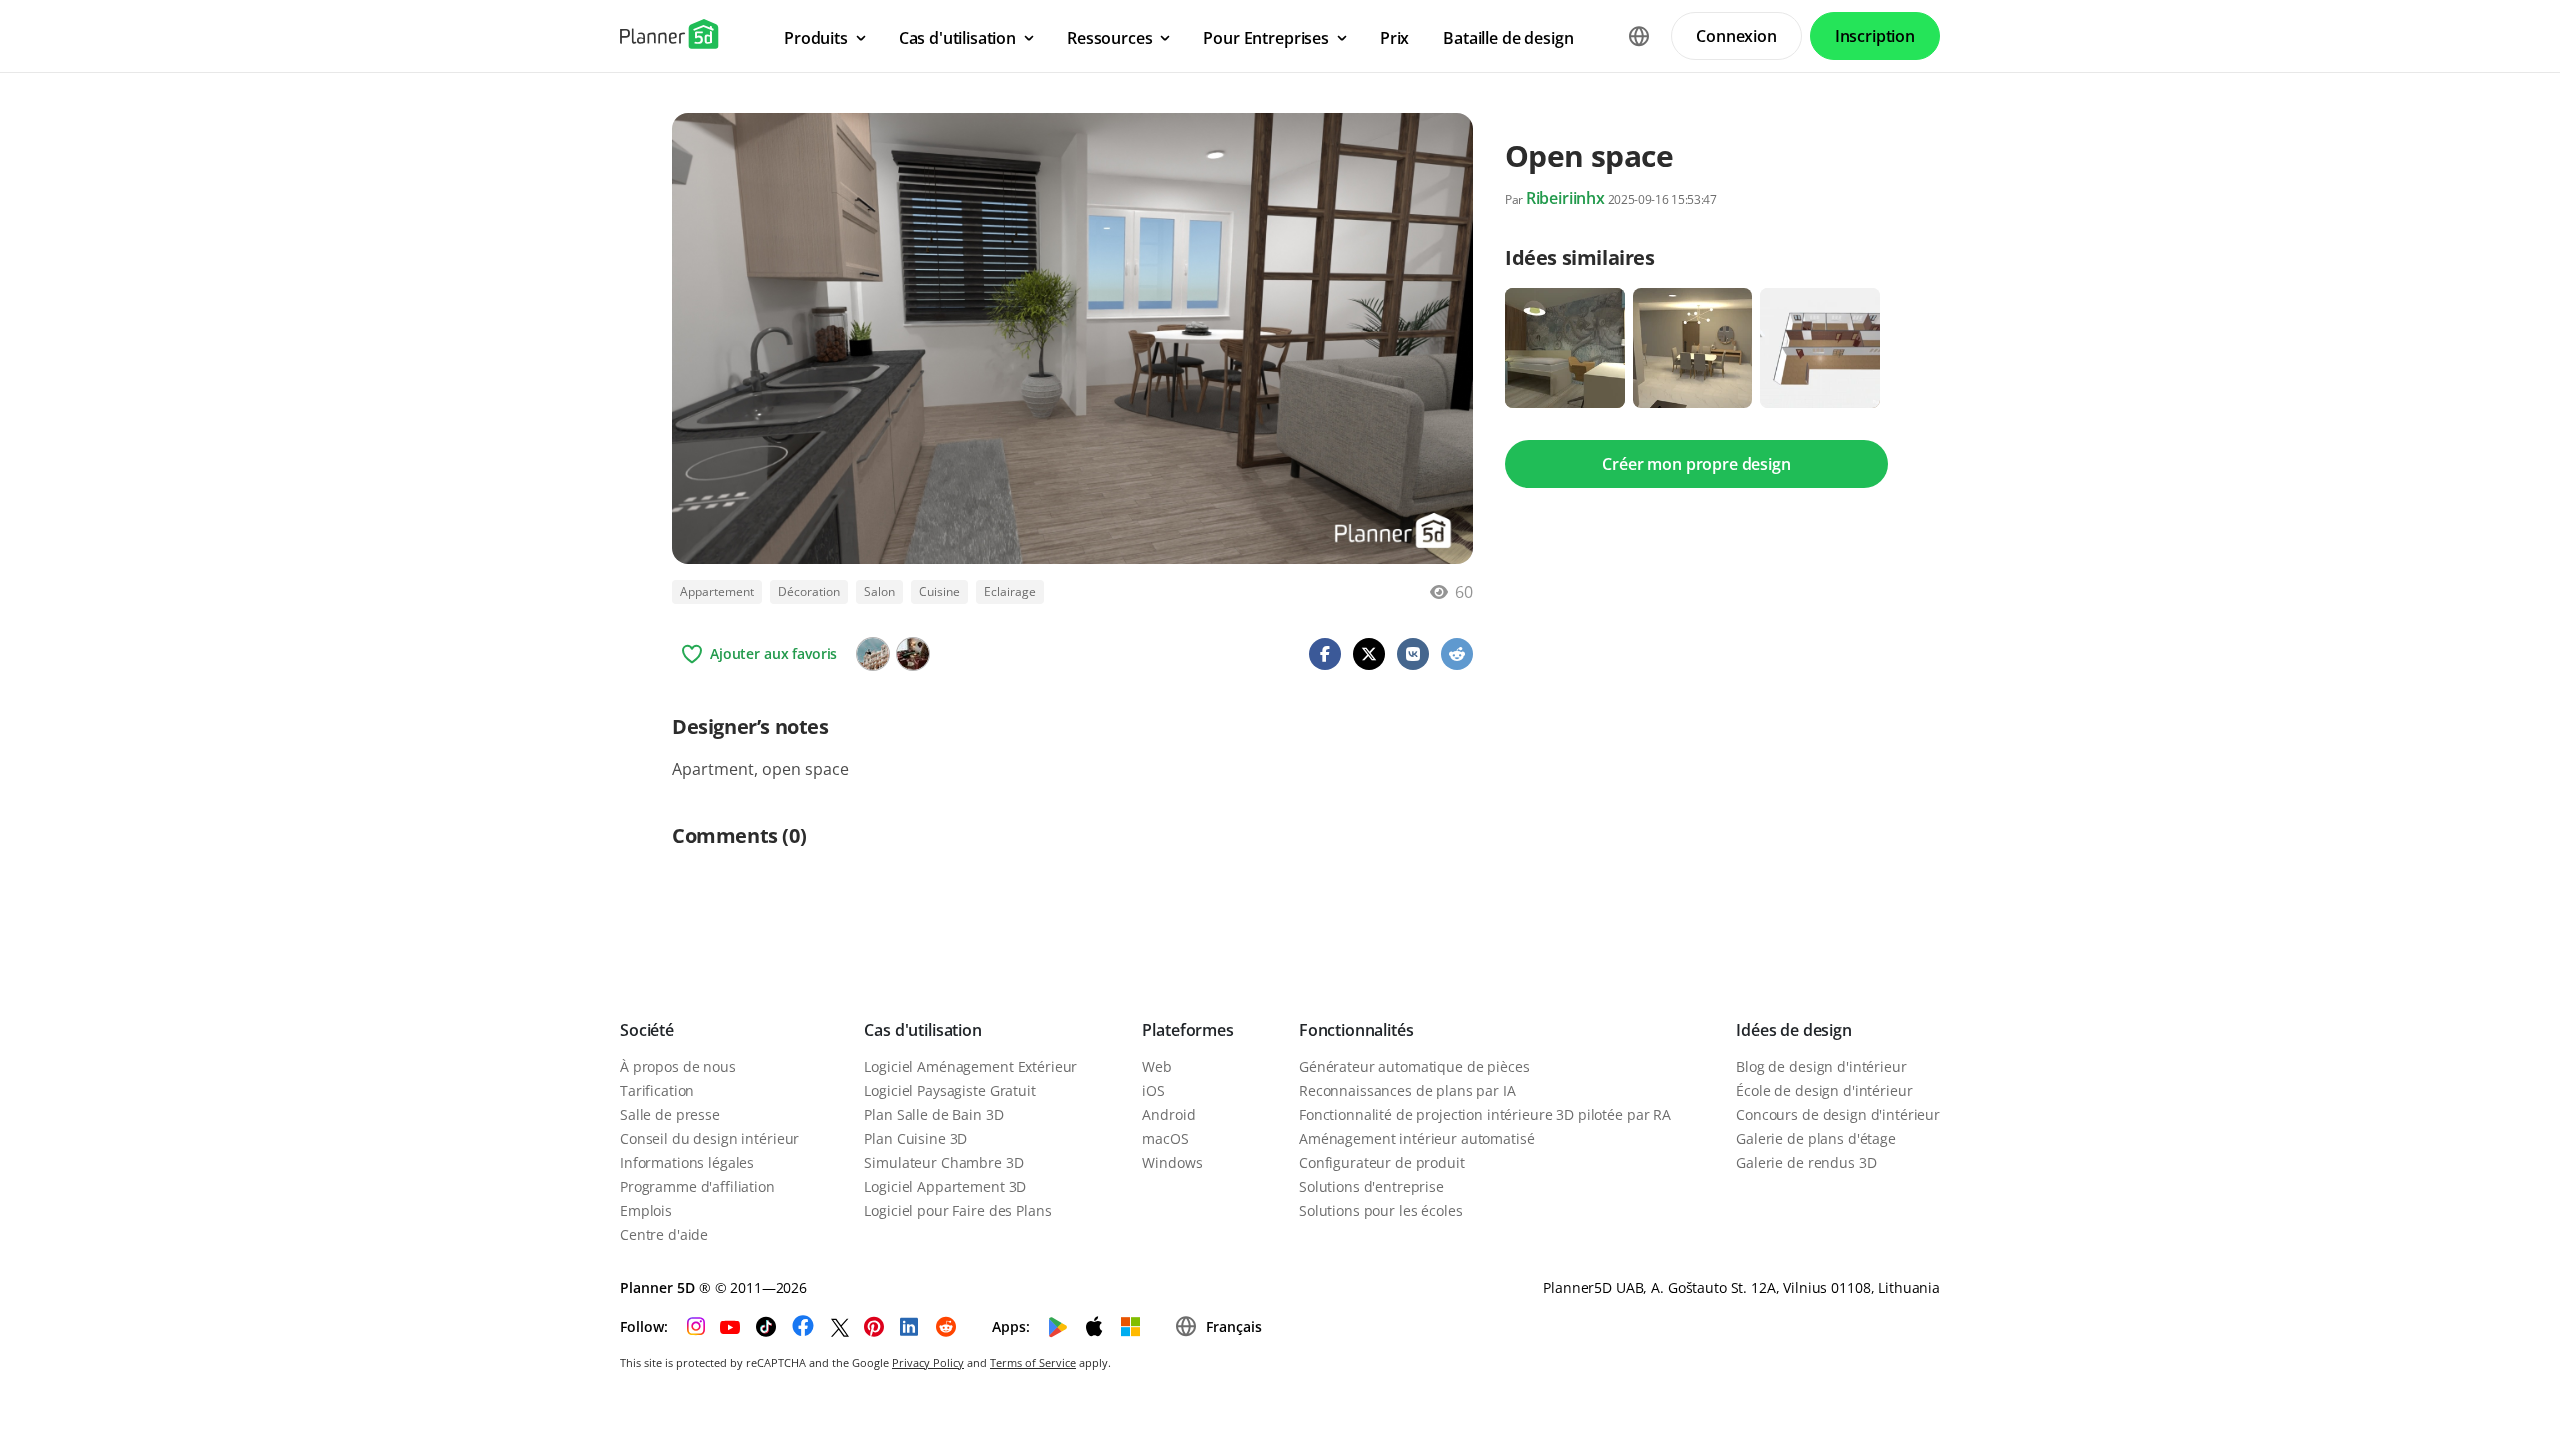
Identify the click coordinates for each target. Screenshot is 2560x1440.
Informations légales (687, 1162)
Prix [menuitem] (1394, 38)
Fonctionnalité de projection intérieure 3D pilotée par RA (1485, 1114)
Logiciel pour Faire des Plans (957, 1210)
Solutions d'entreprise (1371, 1186)
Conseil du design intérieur (709, 1138)
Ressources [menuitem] (1109, 38)
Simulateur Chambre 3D (943, 1162)
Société (647, 1030)
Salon (879, 591)
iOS (1153, 1090)
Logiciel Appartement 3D (945, 1186)
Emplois (646, 1210)
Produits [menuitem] (816, 38)
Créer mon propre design (1696, 464)
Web (1157, 1066)
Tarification (657, 1090)
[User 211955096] (913, 654)
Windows (1172, 1162)
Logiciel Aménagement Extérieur (970, 1066)
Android (1168, 1114)
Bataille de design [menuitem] (1508, 38)
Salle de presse (670, 1114)
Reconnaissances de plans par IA (1407, 1090)
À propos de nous (678, 1066)
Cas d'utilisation (922, 1030)
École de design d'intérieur (1824, 1090)
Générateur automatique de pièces (1414, 1066)
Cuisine (939, 591)
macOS (1165, 1138)
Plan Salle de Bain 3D (933, 1114)
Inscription (1875, 36)
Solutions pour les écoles (1381, 1210)
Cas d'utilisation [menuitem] (957, 38)
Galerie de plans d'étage (1816, 1138)
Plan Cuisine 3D (915, 1138)
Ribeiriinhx (1565, 198)
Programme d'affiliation (697, 1186)
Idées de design (1794, 1030)
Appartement (717, 591)
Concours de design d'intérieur (1838, 1114)
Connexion (1736, 36)
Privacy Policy (928, 1362)
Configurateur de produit (1382, 1162)
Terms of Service (1033, 1362)
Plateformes (1187, 1030)
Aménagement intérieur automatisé (1417, 1138)
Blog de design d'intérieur (1821, 1066)
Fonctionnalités (1356, 1030)
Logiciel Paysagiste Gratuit (949, 1090)
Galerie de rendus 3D (1806, 1162)
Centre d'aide (664, 1234)
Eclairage (1010, 591)
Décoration (809, 591)
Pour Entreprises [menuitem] (1265, 38)
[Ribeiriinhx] (873, 654)
